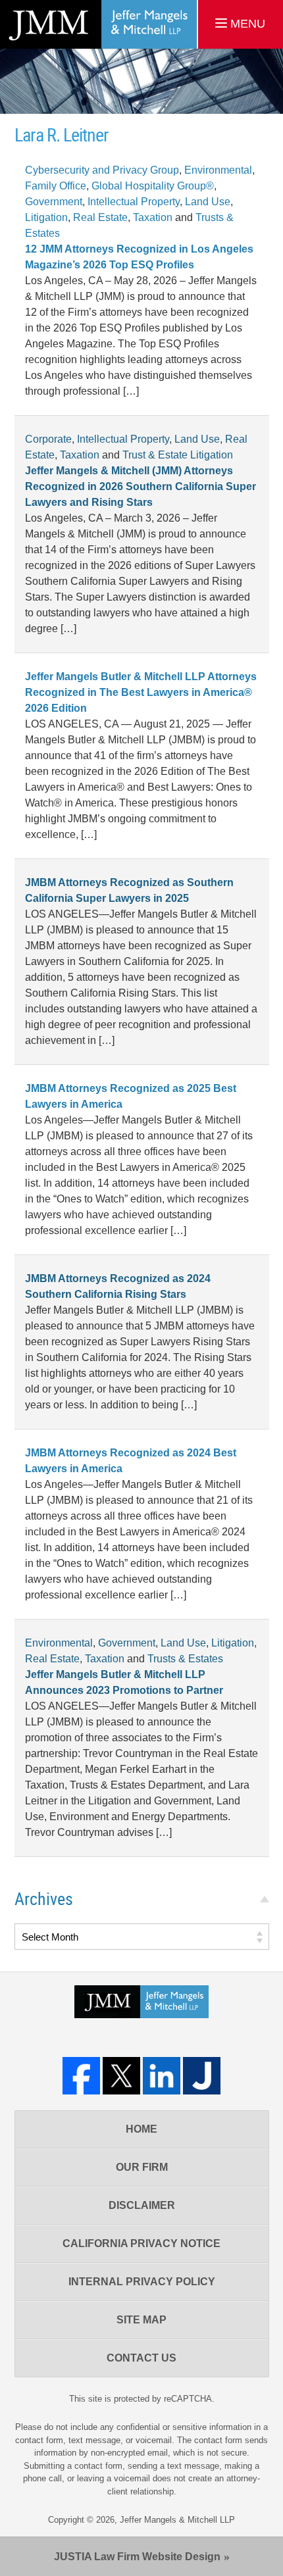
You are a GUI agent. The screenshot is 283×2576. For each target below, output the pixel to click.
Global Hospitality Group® (153, 186)
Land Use (208, 202)
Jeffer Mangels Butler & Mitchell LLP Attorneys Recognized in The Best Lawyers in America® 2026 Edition (141, 692)
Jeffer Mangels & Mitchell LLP (177, 2520)
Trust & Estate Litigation (178, 455)
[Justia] (202, 2076)
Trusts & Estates (185, 1659)
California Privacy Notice (141, 2243)
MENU (246, 24)
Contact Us (141, 2358)
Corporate (48, 439)
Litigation (46, 217)
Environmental (218, 170)
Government (54, 202)
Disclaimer (142, 2205)
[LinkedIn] (162, 2076)
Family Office (56, 186)
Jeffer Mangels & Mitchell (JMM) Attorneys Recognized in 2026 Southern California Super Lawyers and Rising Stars (141, 486)
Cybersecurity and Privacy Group (102, 170)
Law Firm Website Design (137, 2557)
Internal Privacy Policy (142, 2282)
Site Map (141, 2320)
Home (141, 2129)
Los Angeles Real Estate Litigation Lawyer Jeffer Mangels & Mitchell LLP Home (98, 24)
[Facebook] (81, 2076)
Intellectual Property (134, 202)
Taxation (153, 217)
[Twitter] (121, 2076)
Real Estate (100, 217)
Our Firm (142, 2167)
